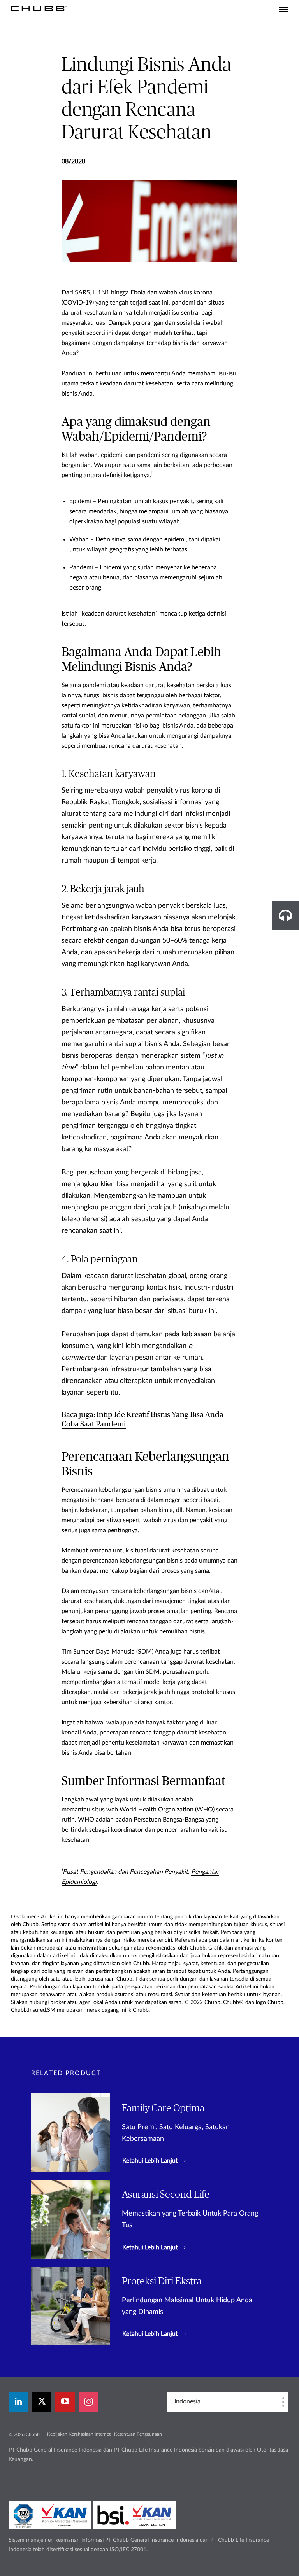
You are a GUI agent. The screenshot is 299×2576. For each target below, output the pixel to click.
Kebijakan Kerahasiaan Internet (79, 2434)
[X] (42, 2402)
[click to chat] (285, 916)
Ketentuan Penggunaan (138, 2434)
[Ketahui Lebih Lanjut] (149, 2133)
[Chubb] (39, 8)
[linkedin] (18, 2402)
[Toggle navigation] (283, 10)
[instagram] (88, 2402)
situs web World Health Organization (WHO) (153, 1809)
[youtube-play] (65, 2402)
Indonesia (187, 2401)
